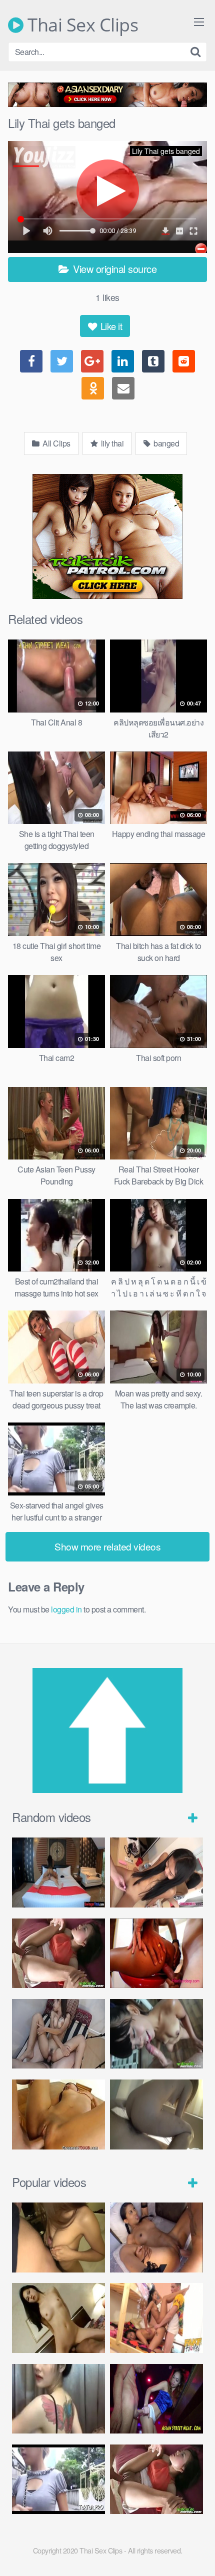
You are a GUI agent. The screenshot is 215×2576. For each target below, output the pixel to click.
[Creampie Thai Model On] (58, 2114)
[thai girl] (58, 2318)
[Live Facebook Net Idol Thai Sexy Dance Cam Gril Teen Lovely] (58, 2399)
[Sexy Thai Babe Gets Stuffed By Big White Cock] (58, 1953)
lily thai (111, 443)
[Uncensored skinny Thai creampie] (58, 2034)
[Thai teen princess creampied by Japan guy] (156, 1872)
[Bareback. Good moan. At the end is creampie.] (58, 2237)
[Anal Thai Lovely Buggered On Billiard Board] (156, 2399)
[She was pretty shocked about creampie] (156, 2114)
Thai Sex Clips (81, 25)
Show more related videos (107, 1546)
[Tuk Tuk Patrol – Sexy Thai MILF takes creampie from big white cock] (156, 2034)
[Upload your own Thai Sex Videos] (107, 1790)
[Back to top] (197, 2554)
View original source (114, 269)
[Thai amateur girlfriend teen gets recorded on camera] (58, 1872)
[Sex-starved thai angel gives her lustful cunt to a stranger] (58, 2479)
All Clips (56, 443)
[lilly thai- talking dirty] (156, 2237)
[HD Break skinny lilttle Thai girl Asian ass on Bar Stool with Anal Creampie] (156, 1953)
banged (166, 443)
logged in (66, 1609)
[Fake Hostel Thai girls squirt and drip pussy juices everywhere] (156, 2318)
